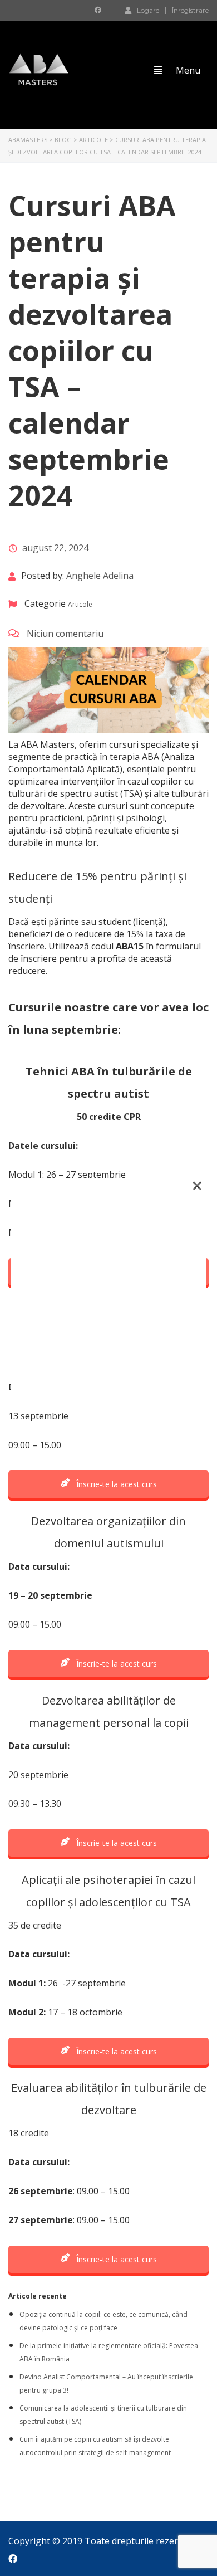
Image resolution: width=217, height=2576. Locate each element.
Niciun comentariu (64, 634)
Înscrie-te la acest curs (115, 1484)
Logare (148, 10)
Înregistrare (190, 11)
